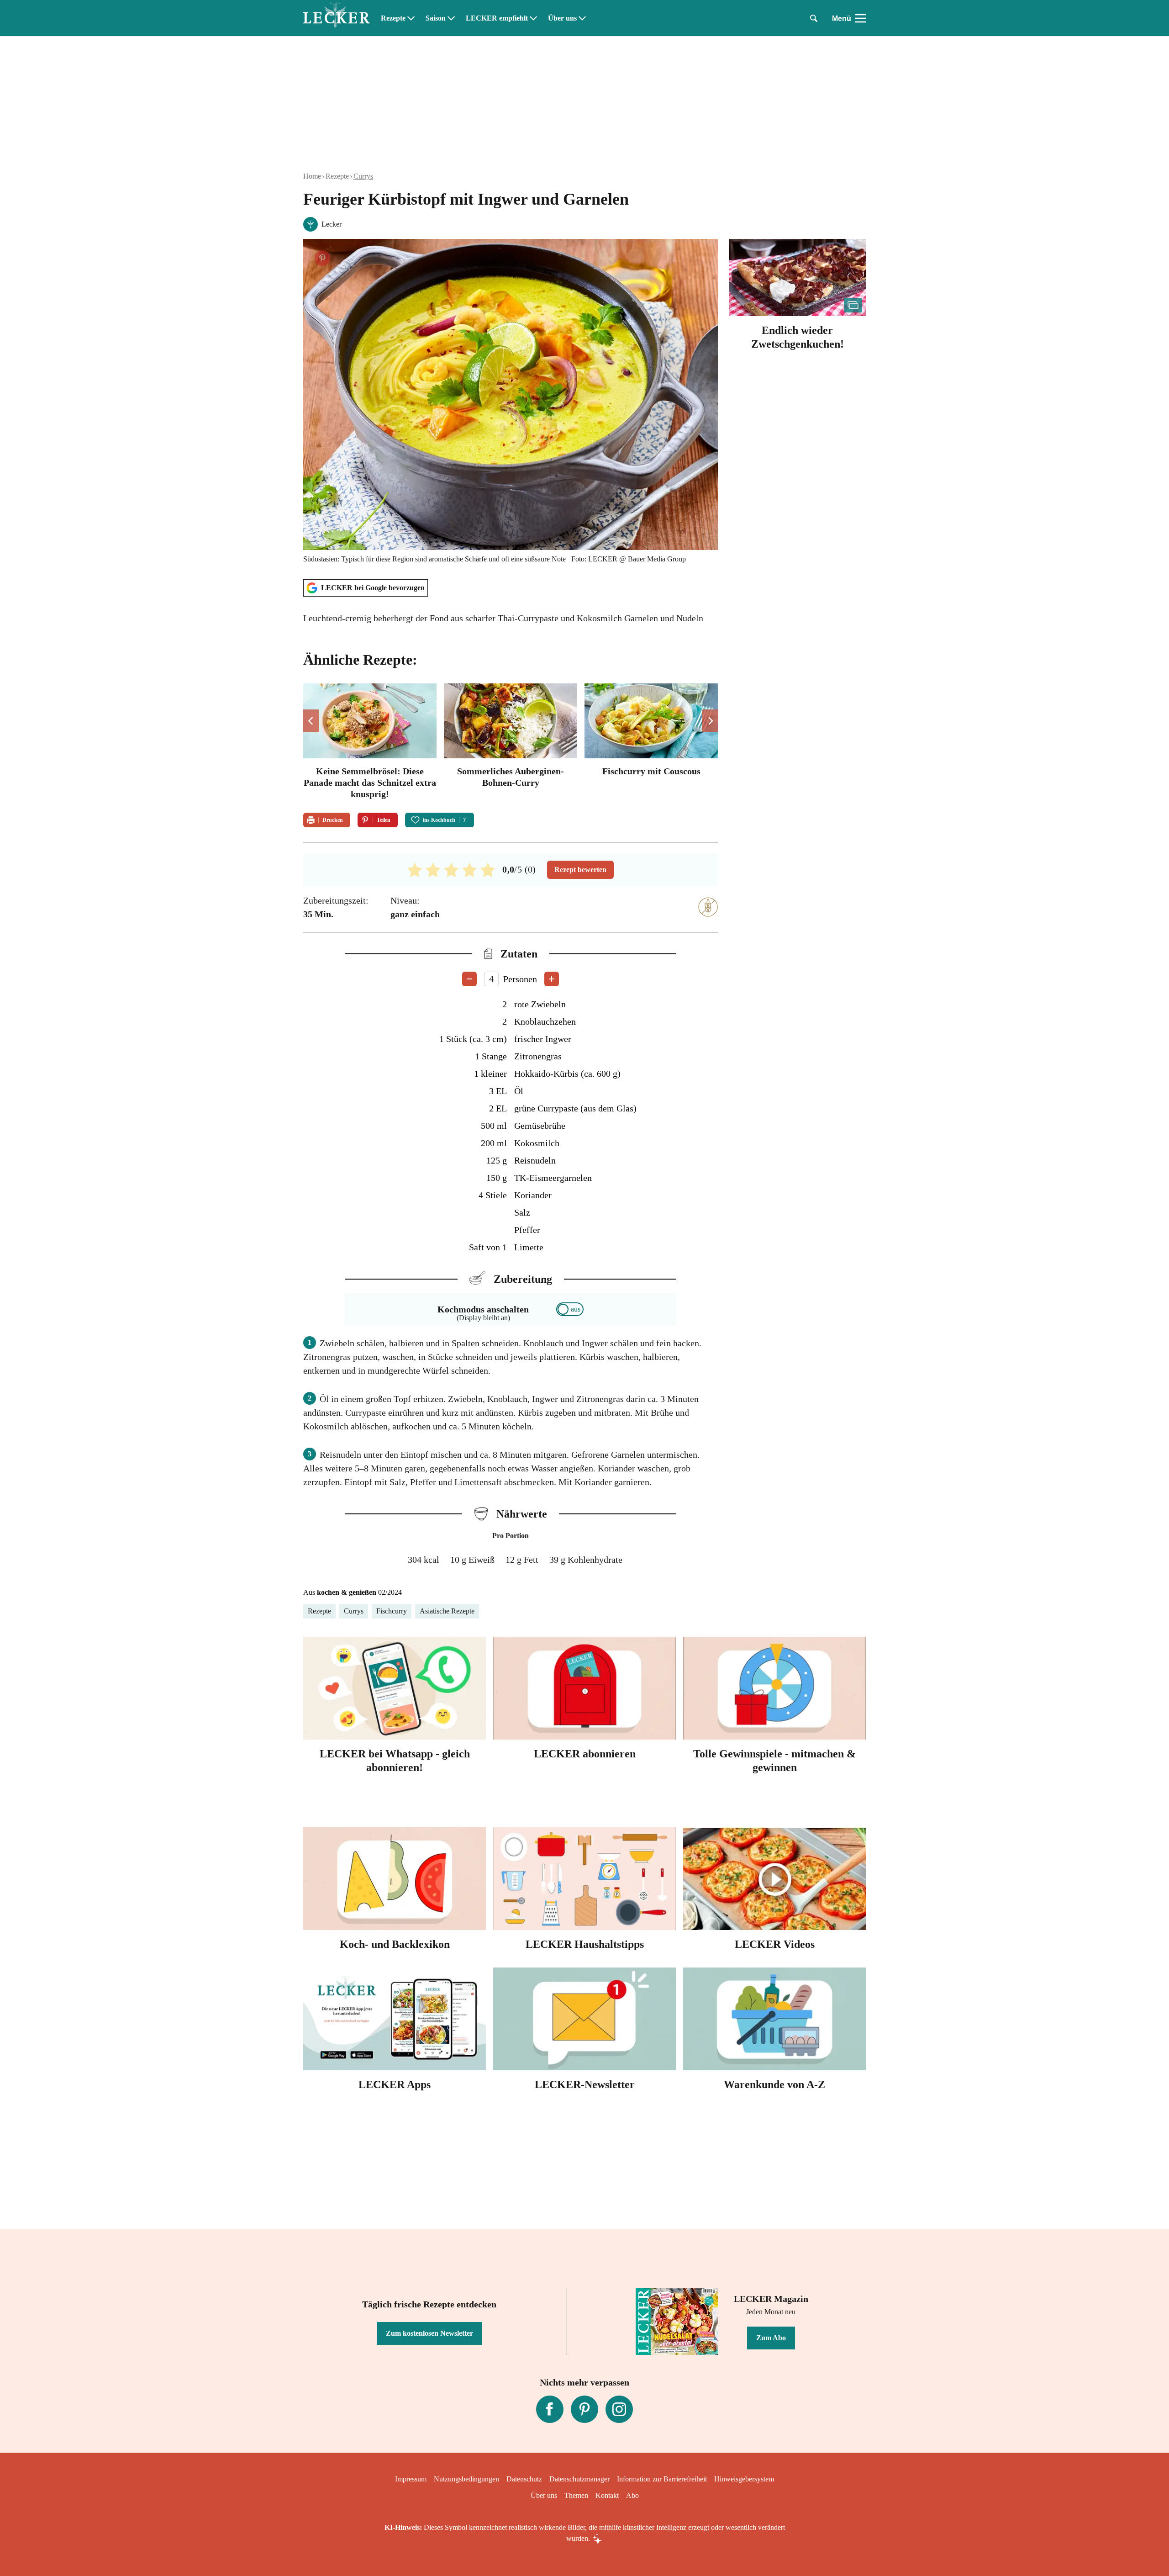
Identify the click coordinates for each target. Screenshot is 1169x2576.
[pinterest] (584, 2409)
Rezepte (393, 18)
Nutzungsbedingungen (466, 2479)
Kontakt (607, 2495)
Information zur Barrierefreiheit (662, 2479)
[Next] (710, 721)
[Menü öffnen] (860, 18)
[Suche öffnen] (814, 18)
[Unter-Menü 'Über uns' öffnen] (582, 18)
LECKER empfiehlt (497, 18)
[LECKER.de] (337, 18)
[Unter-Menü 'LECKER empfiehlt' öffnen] (533, 18)
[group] (511, 743)
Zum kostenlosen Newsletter (429, 2333)
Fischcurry (392, 1611)
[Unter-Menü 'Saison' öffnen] (451, 18)
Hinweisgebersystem (744, 2479)
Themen (576, 2495)
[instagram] (619, 2409)
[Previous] (311, 721)
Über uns (562, 18)
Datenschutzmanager (579, 2479)
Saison (436, 18)
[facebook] (550, 2409)
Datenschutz (524, 2479)
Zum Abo (771, 2338)
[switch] (570, 1309)
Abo (632, 2495)
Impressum (411, 2479)
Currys (363, 176)
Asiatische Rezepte (447, 1611)
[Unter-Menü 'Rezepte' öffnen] (411, 18)
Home (312, 176)
